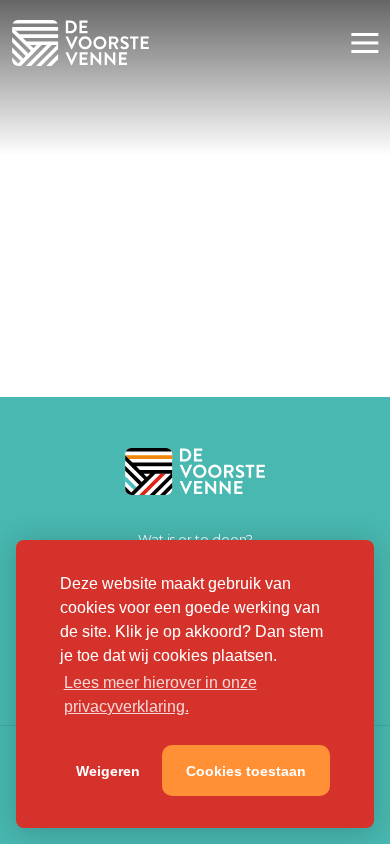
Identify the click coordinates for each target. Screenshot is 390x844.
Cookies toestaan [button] (246, 771)
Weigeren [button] (108, 771)
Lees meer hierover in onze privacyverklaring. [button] (160, 694)
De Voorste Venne (84, 43)
